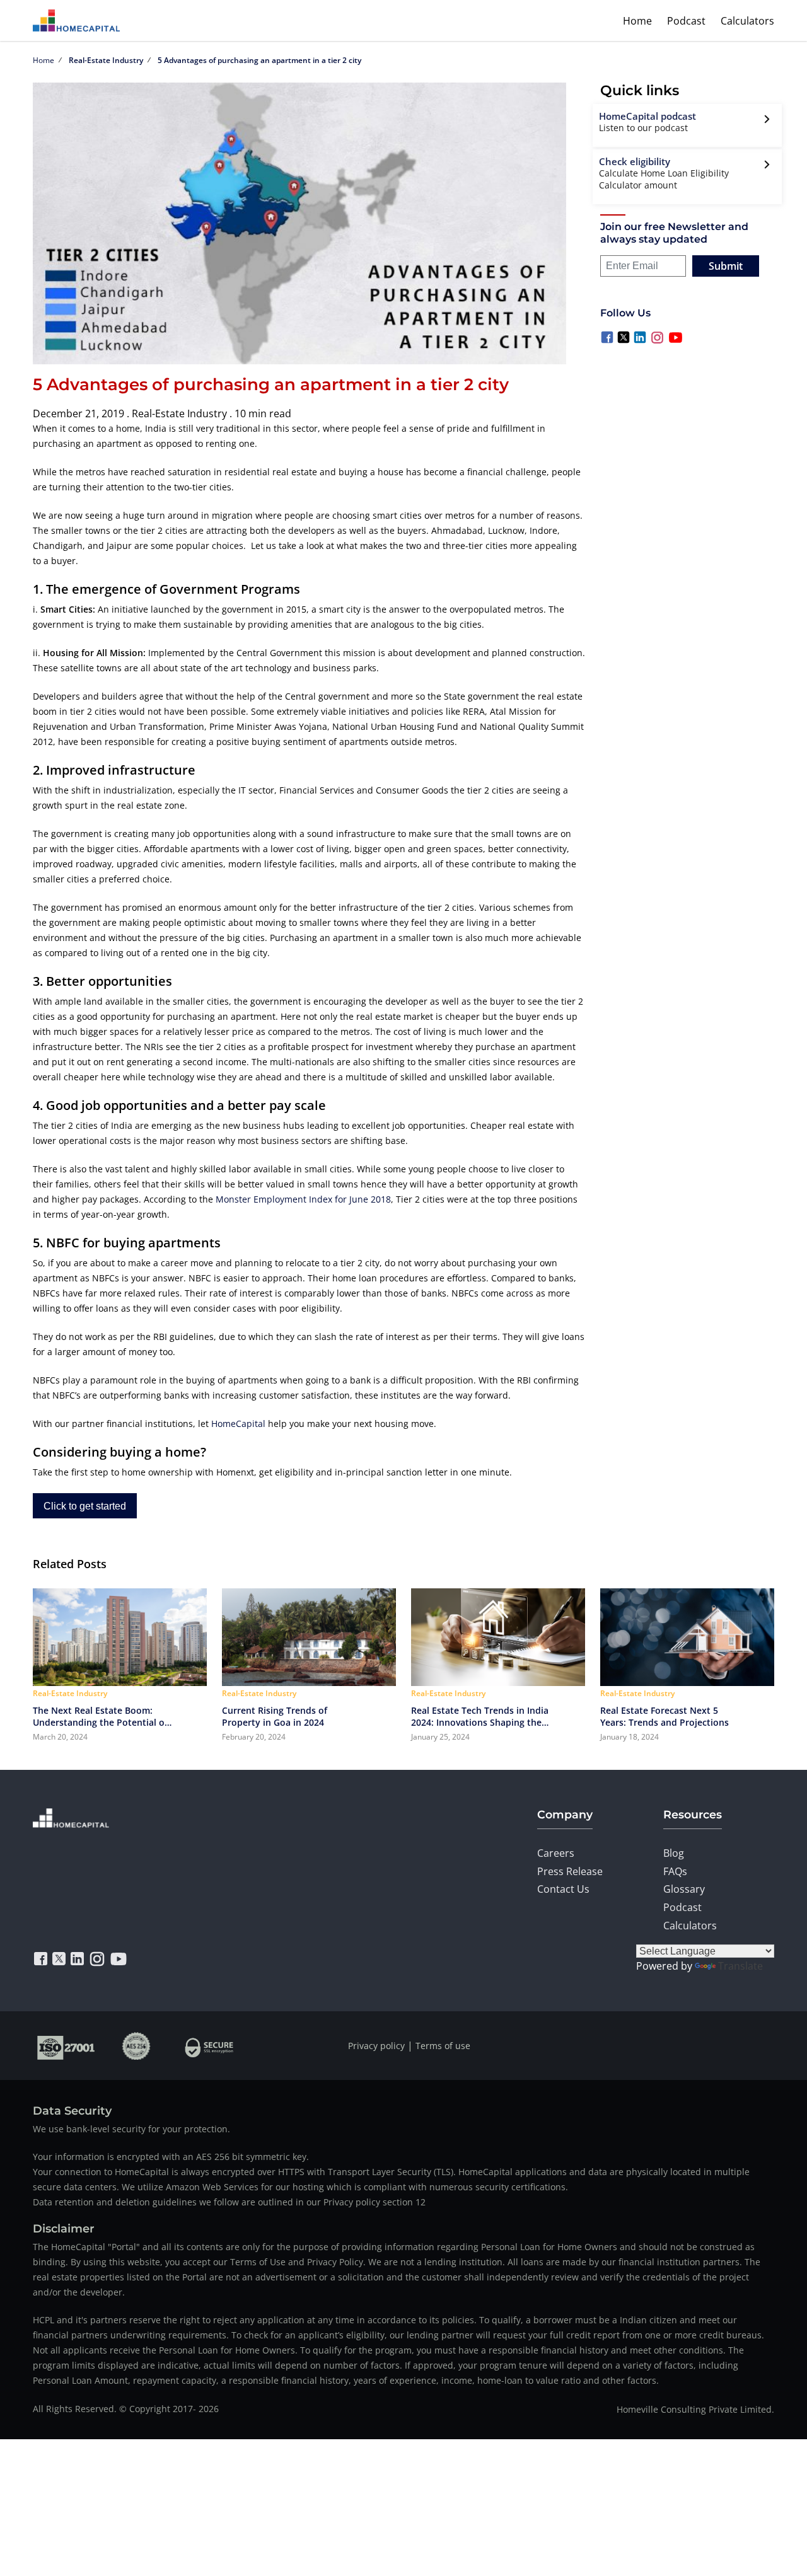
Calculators (747, 21)
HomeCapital (238, 1424)
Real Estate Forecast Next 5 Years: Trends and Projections (665, 1716)
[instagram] (97, 1959)
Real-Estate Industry (106, 60)
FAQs (675, 1871)
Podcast (686, 21)
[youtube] (119, 1959)
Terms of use (443, 2046)
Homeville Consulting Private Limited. (695, 2409)
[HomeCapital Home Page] (76, 20)
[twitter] (59, 1959)
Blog (674, 1853)
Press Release (570, 1871)
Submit (726, 266)
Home (637, 21)
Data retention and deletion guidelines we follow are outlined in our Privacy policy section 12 (229, 2202)
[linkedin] (77, 1959)
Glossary (684, 1889)
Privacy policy (376, 2046)
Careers (556, 1853)
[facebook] (41, 1959)
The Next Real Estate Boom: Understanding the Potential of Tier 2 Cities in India (100, 1716)
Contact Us (563, 1889)
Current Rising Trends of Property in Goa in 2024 (275, 1716)
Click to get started (85, 1506)
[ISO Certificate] (67, 2046)
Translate (740, 1966)
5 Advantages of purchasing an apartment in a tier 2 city (259, 60)
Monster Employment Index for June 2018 (303, 1199)
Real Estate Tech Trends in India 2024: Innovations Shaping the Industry (480, 1716)
